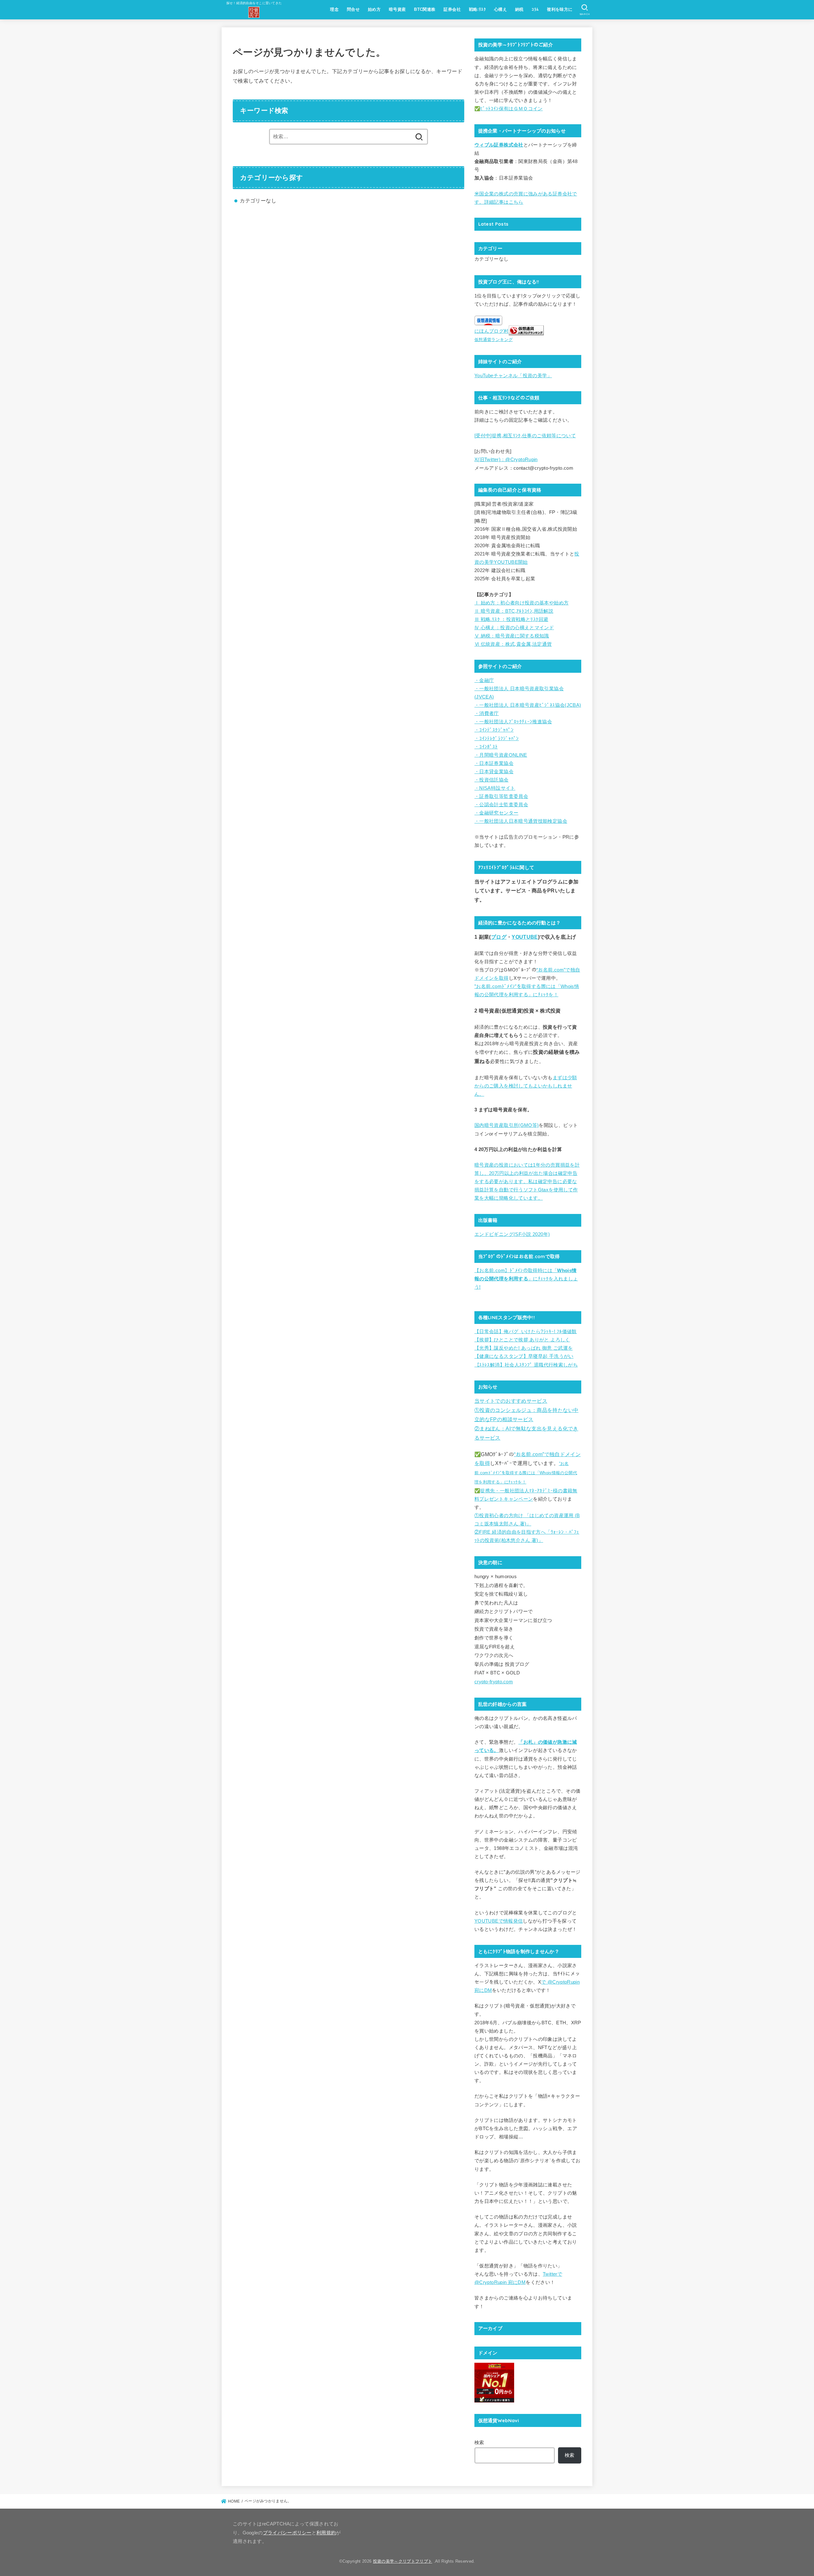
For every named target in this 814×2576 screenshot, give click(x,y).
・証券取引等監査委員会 (501, 796)
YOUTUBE (525, 937)
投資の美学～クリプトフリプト (403, 2561)
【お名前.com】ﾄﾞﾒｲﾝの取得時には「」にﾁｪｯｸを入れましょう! (526, 1279)
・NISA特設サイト (495, 788)
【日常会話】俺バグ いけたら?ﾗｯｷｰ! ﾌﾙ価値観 (526, 1332)
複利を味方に (560, 9)
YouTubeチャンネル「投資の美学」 (513, 376)
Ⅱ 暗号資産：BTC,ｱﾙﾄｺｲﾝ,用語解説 (514, 611)
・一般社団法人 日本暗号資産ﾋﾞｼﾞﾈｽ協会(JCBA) (528, 705)
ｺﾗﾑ (535, 9)
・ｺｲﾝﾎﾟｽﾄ (486, 747)
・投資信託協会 (492, 780)
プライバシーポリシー (287, 2533)
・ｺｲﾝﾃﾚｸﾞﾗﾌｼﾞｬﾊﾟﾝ (497, 739)
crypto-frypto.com (494, 1682)
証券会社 (452, 9)
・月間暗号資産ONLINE (501, 755)
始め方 (374, 9)
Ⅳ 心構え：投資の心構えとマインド (514, 628)
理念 (334, 9)
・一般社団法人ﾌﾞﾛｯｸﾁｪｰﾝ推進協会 (513, 722)
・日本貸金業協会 (494, 772)
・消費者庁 (487, 713)
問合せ (353, 9)
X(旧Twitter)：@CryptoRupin (506, 460)
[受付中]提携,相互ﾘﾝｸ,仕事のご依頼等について (525, 436)
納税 (519, 9)
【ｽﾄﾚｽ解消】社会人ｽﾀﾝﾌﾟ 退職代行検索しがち (526, 1365)
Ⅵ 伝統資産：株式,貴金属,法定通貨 (513, 644)
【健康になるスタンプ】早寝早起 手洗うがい (524, 1356)
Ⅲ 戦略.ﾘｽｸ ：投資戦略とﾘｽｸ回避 (511, 619)
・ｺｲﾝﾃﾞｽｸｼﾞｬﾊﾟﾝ (494, 730)
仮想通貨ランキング (493, 340)
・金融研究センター (496, 813)
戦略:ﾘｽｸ (477, 9)
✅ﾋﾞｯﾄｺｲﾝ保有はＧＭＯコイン (509, 109)
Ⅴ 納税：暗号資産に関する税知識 (512, 636)
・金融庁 (484, 680)
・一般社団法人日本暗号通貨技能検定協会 (521, 821)
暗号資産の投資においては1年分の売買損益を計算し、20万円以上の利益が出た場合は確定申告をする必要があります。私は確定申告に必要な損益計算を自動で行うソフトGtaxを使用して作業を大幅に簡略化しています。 (527, 1182)
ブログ (499, 937)
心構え (500, 9)
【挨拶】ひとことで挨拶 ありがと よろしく (522, 1340)
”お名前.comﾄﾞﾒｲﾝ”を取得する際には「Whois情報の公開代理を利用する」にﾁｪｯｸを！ (526, 1473)
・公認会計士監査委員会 (501, 805)
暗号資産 (397, 9)
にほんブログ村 (492, 331)
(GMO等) (528, 1125)
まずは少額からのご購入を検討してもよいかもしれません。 (526, 1086)
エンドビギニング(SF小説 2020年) (512, 1234)
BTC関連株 (425, 9)
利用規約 (326, 2533)
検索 (479, 2443)
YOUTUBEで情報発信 (499, 1921)
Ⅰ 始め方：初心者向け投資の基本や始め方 (521, 603)
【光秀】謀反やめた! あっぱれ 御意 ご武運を (524, 1348)
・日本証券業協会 (494, 763)
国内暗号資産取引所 (496, 1125)
